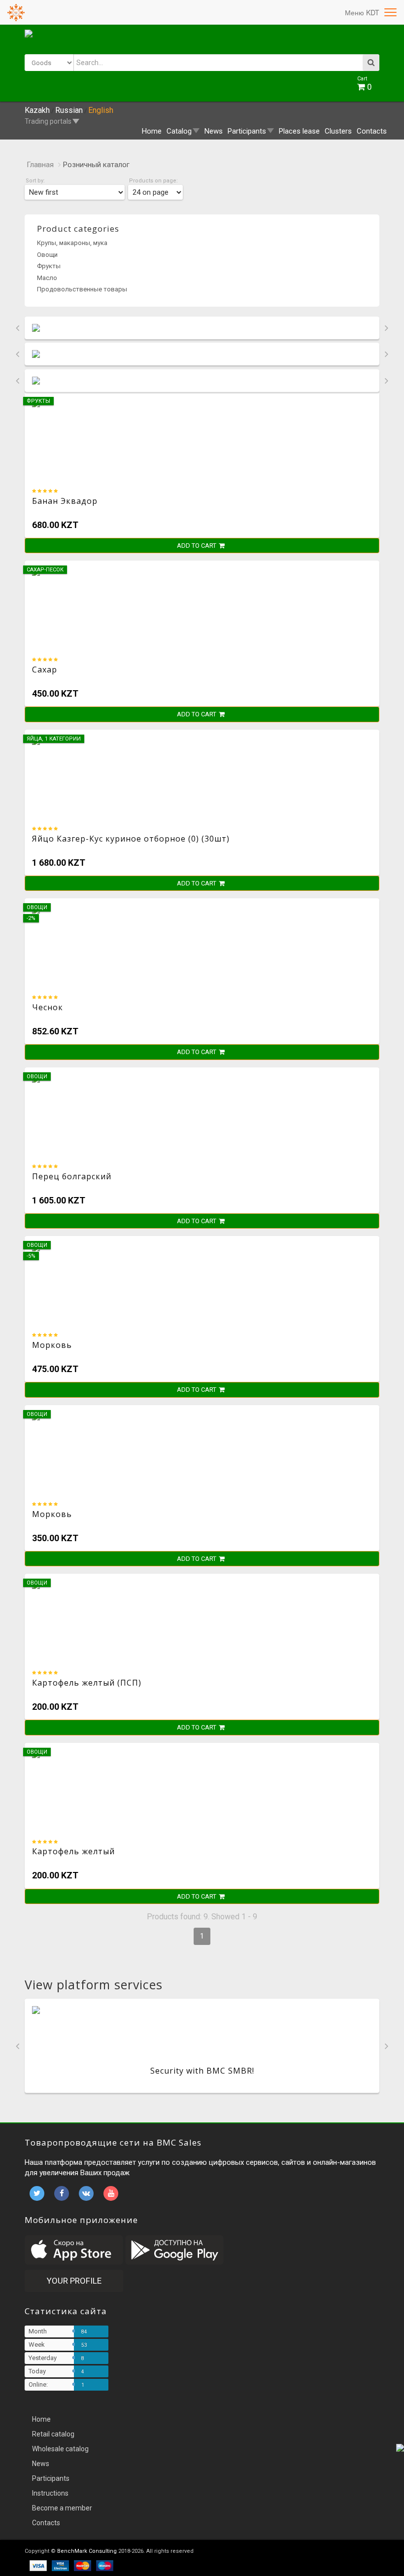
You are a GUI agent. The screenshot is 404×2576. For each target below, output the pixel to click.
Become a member (62, 2508)
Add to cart (197, 546)
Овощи (47, 255)
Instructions (50, 2493)
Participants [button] (247, 131)
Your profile (74, 2281)
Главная (40, 165)
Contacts (372, 131)
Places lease (299, 131)
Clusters (338, 131)
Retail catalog (53, 2434)
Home (152, 131)
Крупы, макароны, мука (72, 243)
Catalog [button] (179, 131)
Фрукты (49, 266)
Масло (47, 278)
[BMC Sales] (16, 12)
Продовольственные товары (82, 289)
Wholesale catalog (60, 2449)
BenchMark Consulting (87, 2551)
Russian (69, 110)
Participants (51, 2478)
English (101, 110)
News (214, 131)
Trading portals (48, 121)
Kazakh (37, 110)
